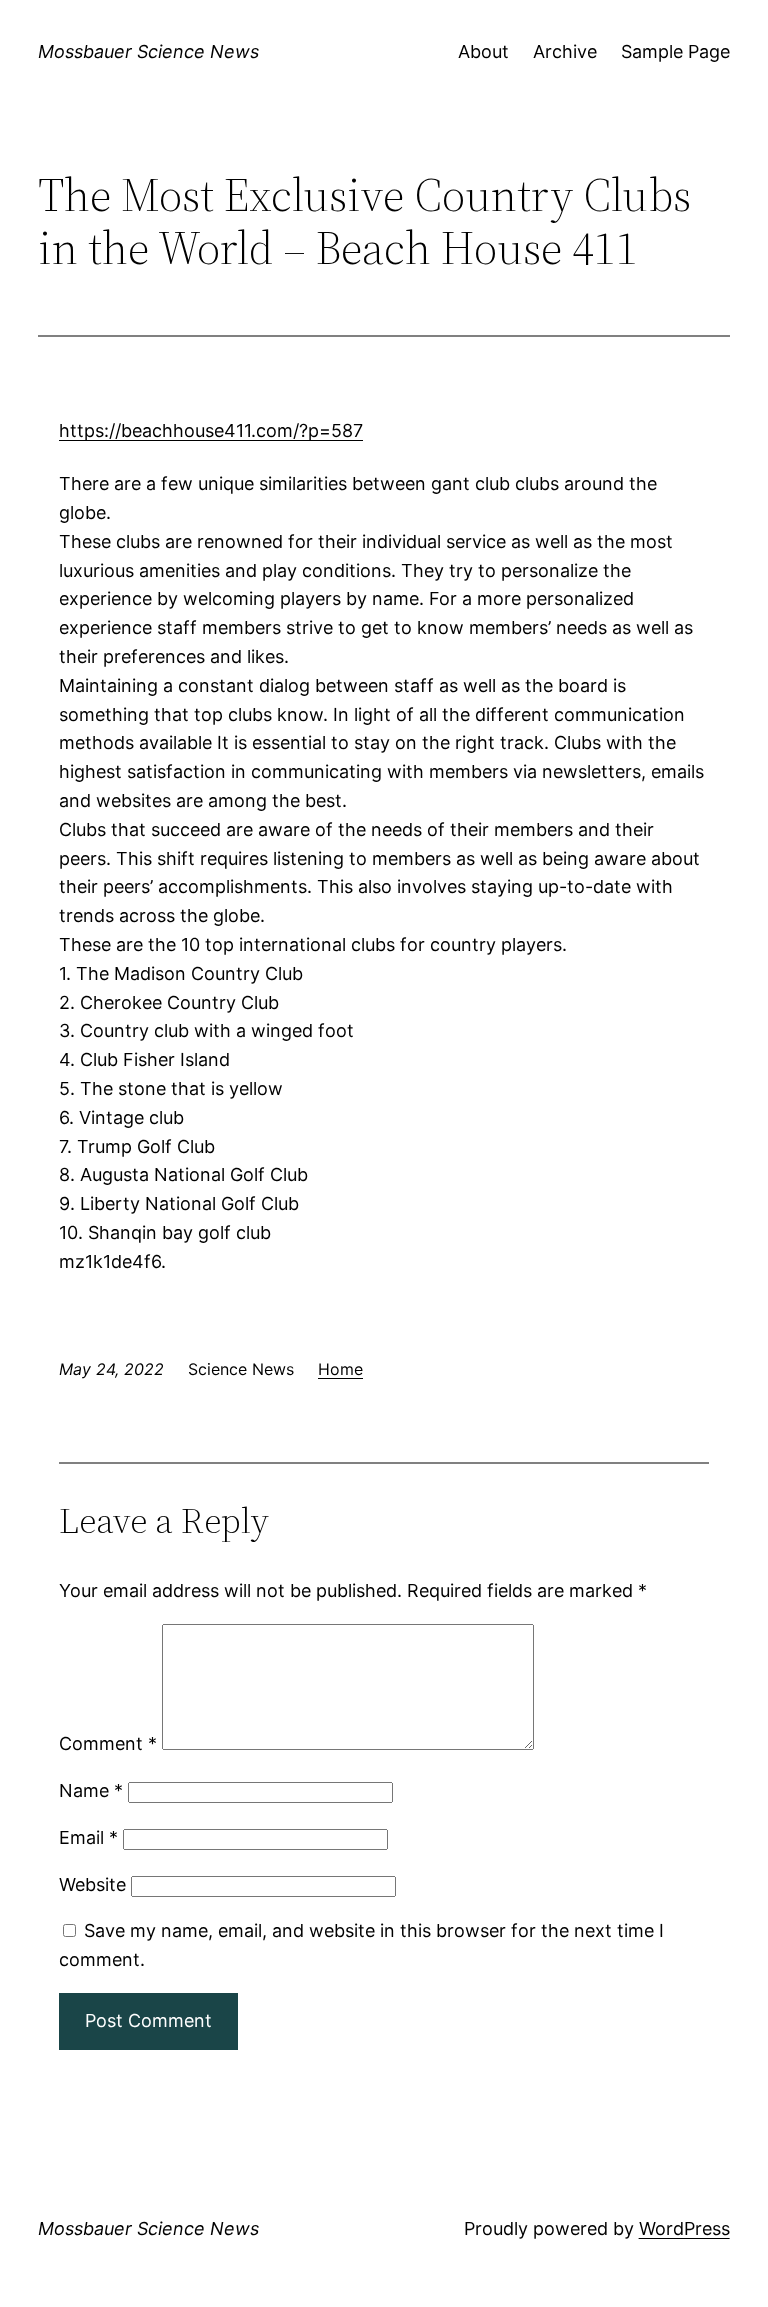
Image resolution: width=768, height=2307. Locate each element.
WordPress (684, 2228)
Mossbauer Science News (148, 51)
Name (91, 1790)
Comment (108, 1743)
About (483, 51)
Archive (565, 51)
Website (92, 1884)
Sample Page (675, 51)
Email (88, 1837)
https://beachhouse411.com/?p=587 (211, 430)
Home (340, 1369)
